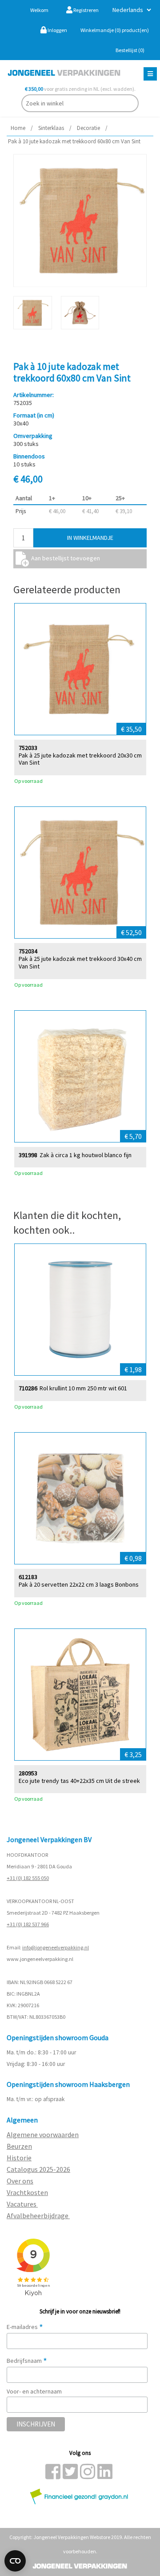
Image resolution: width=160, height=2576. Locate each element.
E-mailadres (25, 2327)
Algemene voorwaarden (43, 2135)
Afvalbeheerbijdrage (38, 2216)
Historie (19, 2158)
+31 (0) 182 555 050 (28, 1878)
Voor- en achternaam (34, 2391)
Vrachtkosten (27, 2192)
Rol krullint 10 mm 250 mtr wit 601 (83, 1388)
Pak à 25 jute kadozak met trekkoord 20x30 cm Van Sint (80, 759)
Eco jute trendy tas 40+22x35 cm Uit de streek (79, 1781)
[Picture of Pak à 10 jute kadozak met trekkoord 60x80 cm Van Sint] (80, 221)
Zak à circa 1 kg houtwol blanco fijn (86, 1155)
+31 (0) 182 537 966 (28, 1924)
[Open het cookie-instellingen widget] (15, 2561)
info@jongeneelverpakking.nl (56, 1947)
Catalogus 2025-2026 (38, 2169)
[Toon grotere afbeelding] (80, 669)
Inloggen (57, 30)
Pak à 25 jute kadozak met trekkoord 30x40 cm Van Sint (80, 963)
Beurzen (19, 2146)
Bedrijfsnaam (27, 2361)
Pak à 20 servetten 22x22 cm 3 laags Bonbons (79, 1585)
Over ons (20, 2181)
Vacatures (22, 2204)
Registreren (86, 10)
